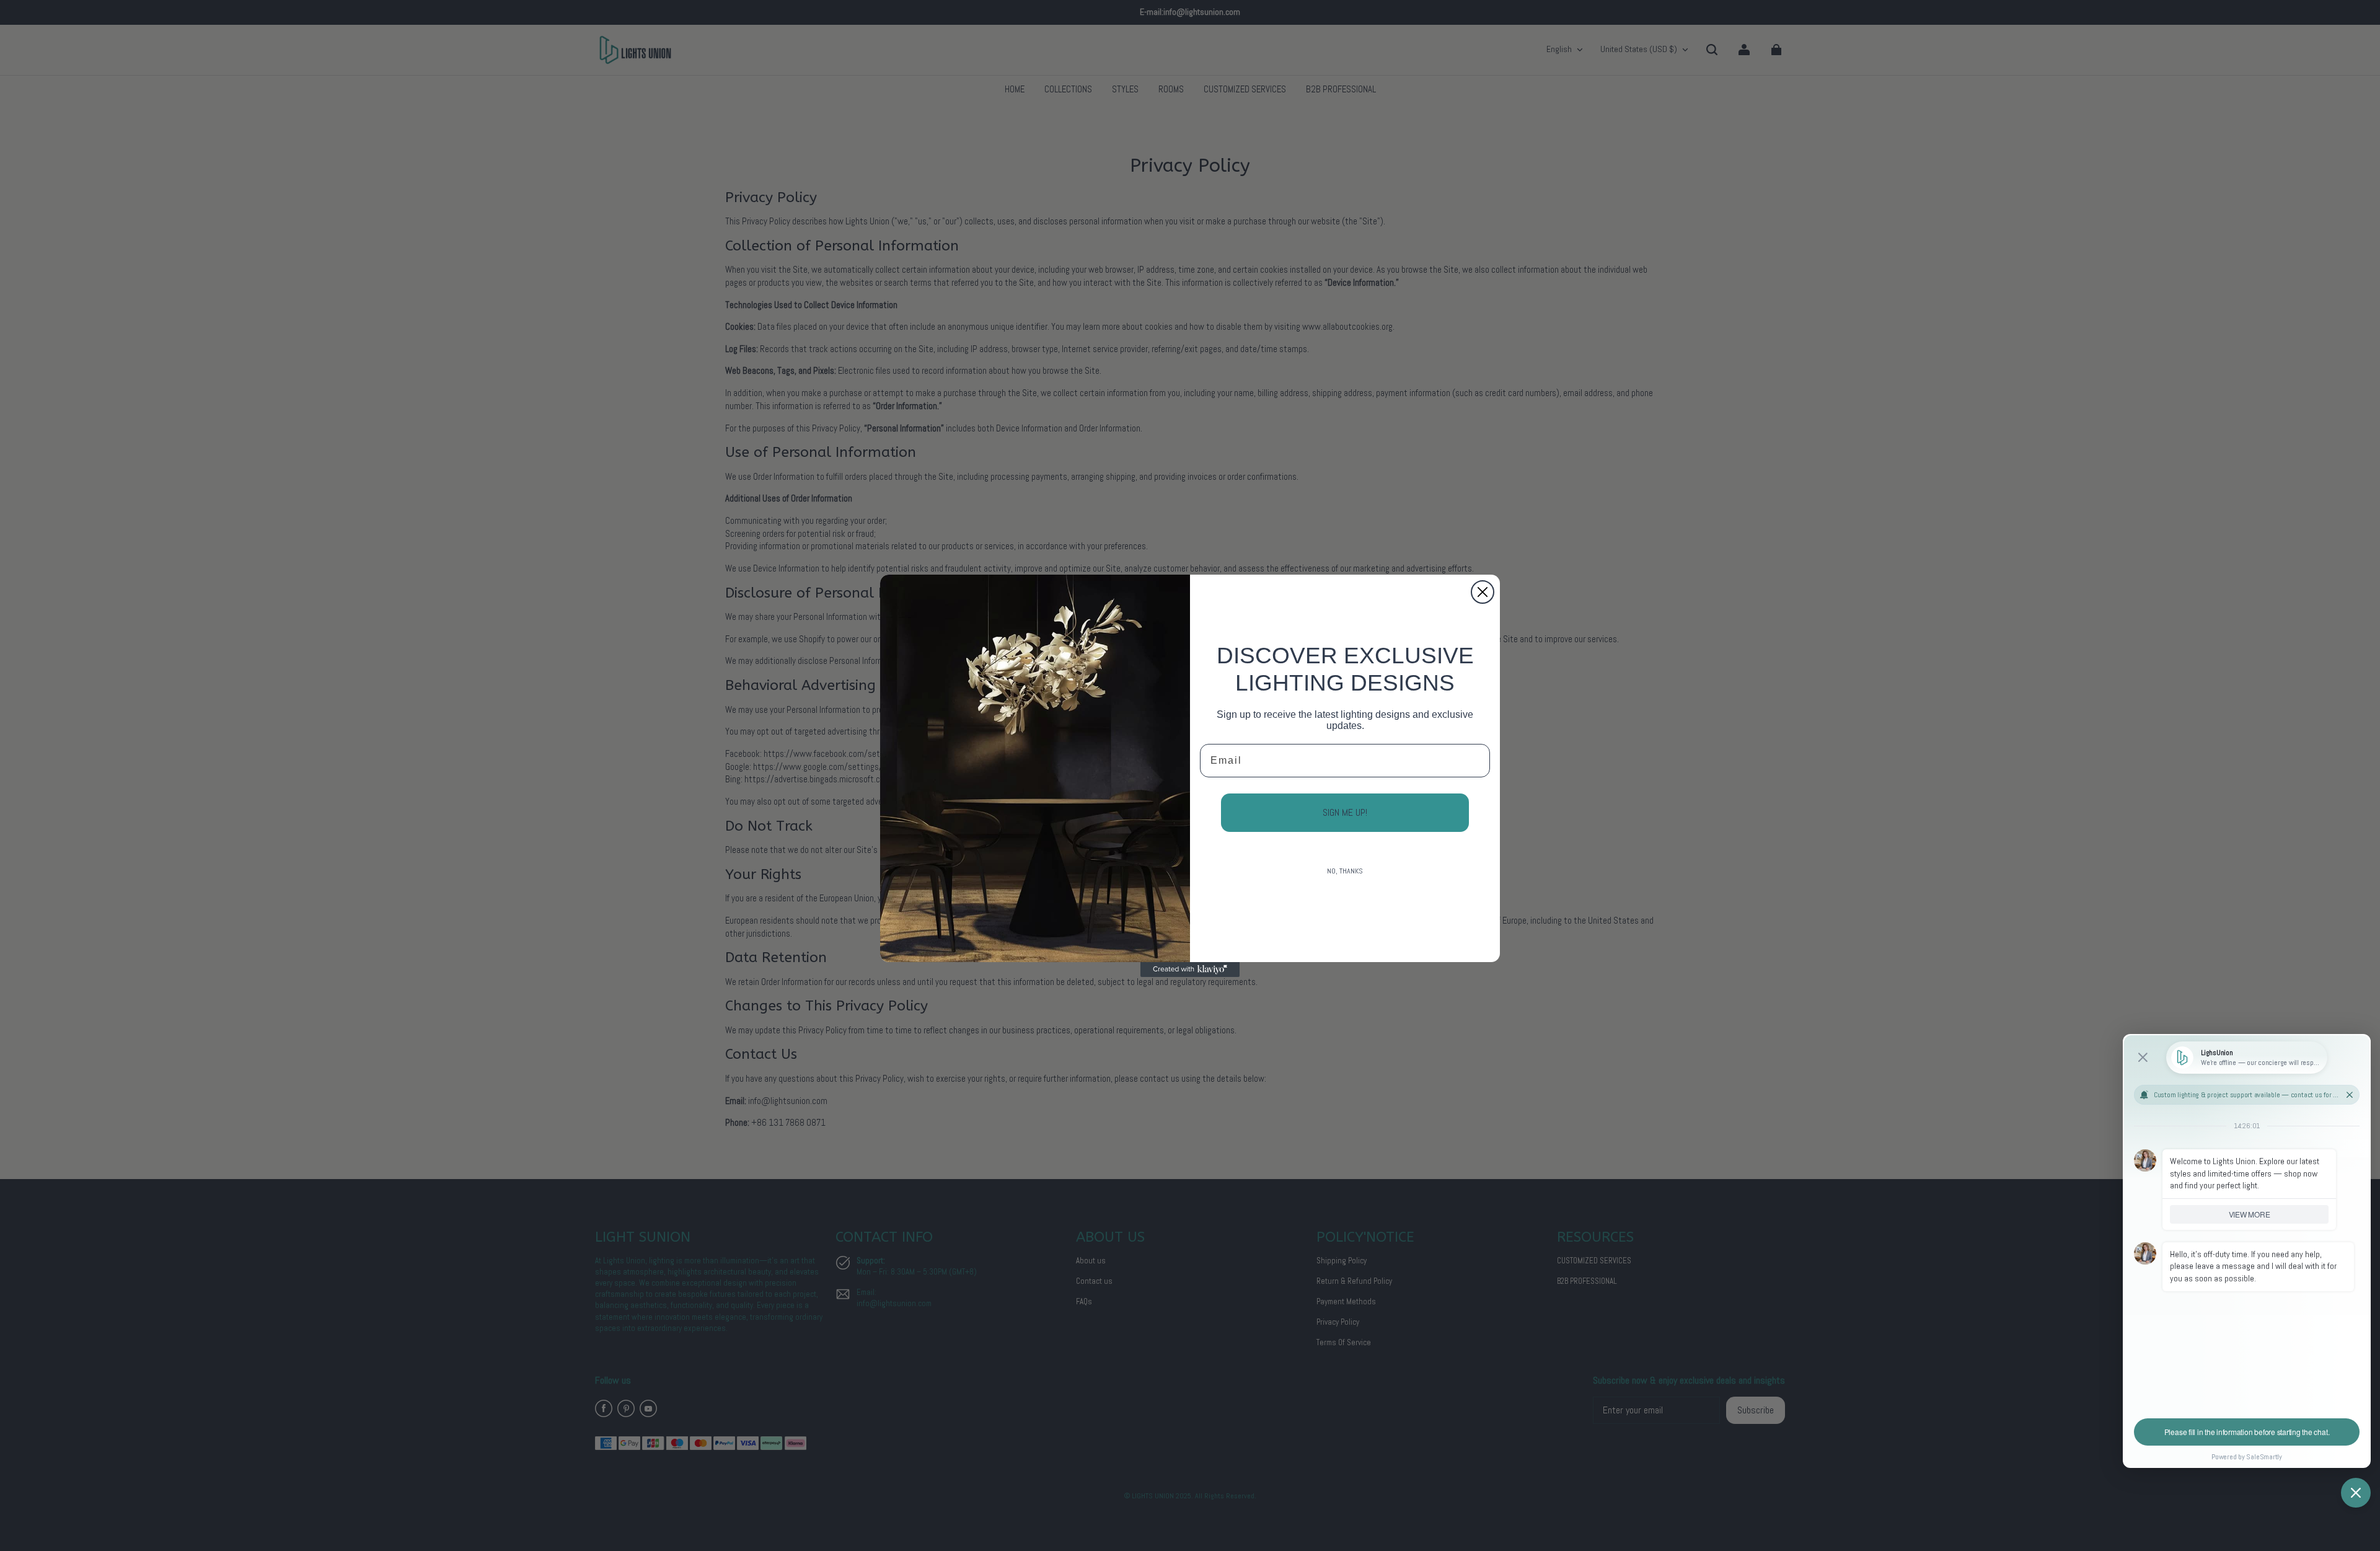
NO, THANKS (1345, 871)
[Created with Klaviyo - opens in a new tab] (1190, 970)
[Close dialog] (1483, 592)
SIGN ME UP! (1345, 812)
